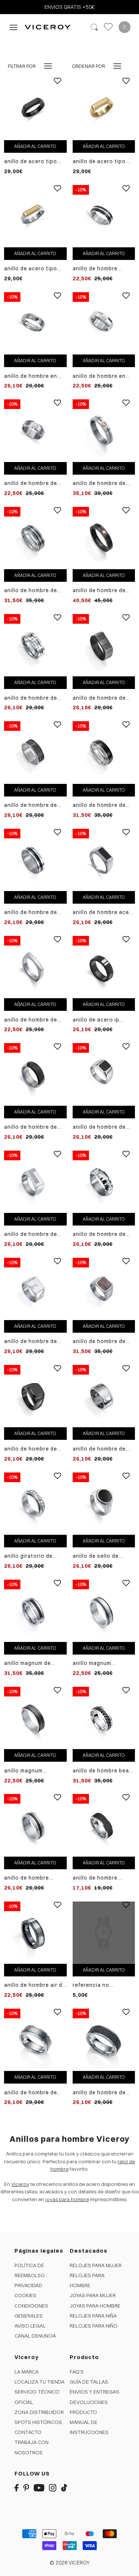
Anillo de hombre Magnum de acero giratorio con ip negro (34, 1878)
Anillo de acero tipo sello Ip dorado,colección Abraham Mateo (99, 161)
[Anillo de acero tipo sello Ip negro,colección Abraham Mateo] (35, 108)
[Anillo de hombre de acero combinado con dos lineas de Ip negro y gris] (35, 537)
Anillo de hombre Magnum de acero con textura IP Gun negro (102, 1878)
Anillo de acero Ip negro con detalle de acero (101, 1020)
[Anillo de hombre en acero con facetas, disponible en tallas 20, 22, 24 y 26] (104, 323)
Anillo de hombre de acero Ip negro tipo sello (31, 1449)
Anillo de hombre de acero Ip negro (31, 1127)
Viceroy (20, 2184)
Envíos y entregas (95, 2392)
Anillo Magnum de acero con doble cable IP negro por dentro (34, 1663)
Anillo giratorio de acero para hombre (30, 1556)
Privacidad (28, 2285)
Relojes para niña (93, 2316)
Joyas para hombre (95, 2306)
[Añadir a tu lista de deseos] (57, 86)
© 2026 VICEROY (70, 2563)
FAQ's (77, 2372)
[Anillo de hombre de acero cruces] (35, 645)
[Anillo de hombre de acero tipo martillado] (104, 1181)
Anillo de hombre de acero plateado (31, 2093)
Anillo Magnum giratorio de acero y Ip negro (103, 1663)
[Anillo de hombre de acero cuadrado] (35, 967)
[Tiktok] (64, 2487)
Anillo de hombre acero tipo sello (104, 912)
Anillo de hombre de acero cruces (31, 698)
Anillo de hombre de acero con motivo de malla (101, 2093)
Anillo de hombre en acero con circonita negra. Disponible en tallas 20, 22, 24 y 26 (32, 376)
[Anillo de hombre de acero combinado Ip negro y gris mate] (104, 752)
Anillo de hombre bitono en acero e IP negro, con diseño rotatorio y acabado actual (100, 269)
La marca (27, 2372)
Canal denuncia (35, 2336)
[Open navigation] (14, 27)
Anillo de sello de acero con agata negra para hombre (104, 1556)
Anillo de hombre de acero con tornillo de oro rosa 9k (101, 483)
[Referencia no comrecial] (104, 1933)
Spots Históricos (38, 2422)
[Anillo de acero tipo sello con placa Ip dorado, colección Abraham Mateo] (35, 216)
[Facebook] (16, 2487)
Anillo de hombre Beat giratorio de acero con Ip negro (103, 1771)
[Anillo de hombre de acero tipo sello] (104, 645)
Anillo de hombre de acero (99, 1449)
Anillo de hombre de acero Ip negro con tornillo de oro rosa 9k (103, 591)
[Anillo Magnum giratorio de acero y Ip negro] (104, 1610)
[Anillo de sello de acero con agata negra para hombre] (104, 1503)
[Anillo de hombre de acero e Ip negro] (35, 752)
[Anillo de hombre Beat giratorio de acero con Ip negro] (104, 1718)
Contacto (28, 2432)
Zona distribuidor (39, 2412)
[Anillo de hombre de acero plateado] (35, 2039)
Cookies (25, 2295)
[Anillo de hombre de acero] (104, 1396)
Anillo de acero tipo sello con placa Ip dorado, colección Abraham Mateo (31, 269)
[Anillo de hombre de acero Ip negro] (35, 1074)
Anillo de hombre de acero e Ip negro (31, 805)
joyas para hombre (67, 2199)
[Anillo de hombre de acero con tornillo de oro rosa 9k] (104, 430)
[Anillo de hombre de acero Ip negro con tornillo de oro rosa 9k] (104, 537)
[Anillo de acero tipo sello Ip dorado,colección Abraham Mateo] (104, 108)
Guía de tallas (89, 2382)
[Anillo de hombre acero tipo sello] (104, 859)
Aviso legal (30, 2326)
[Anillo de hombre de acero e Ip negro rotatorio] (35, 859)
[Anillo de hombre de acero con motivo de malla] (104, 2039)
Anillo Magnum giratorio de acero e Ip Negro (34, 1771)
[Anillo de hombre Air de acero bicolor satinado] (35, 1932)
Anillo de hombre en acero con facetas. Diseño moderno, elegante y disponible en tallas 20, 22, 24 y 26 (102, 376)
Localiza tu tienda (39, 2382)
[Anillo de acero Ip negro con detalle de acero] (104, 967)
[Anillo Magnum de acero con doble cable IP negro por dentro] (35, 1610)
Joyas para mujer (93, 2295)
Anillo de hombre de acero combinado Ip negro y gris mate (100, 805)
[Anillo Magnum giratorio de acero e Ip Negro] (35, 1718)
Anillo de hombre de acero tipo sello (99, 698)
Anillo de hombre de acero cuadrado (31, 1020)
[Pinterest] (26, 2487)
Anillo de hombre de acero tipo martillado (101, 1234)
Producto (83, 2412)
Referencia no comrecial (91, 1985)
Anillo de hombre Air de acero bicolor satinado (35, 1985)
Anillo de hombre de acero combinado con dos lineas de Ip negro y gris (34, 591)
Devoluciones (89, 2402)
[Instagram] (53, 2487)
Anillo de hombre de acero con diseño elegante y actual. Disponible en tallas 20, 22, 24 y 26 (31, 483)
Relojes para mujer (96, 2265)
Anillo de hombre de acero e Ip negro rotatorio (31, 912)
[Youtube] (39, 2487)
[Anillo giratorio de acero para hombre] (35, 1503)
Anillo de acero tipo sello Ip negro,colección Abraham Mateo (31, 161)
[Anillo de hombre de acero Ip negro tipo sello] (35, 1396)
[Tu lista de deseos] (108, 27)
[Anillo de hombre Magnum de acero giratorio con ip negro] (35, 1825)
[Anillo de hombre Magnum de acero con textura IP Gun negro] (104, 1825)
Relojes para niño (94, 2326)
